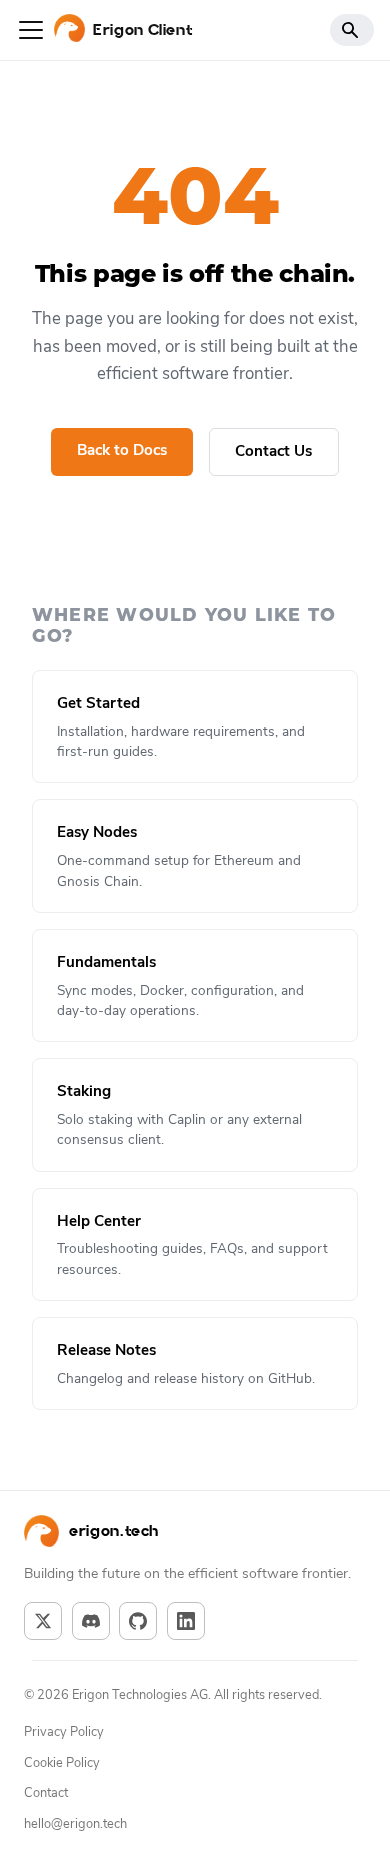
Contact (46, 1793)
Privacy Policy (64, 1732)
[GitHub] (138, 1621)
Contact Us (273, 451)
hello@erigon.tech (75, 1824)
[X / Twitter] (43, 1621)
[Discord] (91, 1621)
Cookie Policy (62, 1763)
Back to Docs (122, 450)
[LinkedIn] (186, 1621)
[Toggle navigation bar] (31, 30)
